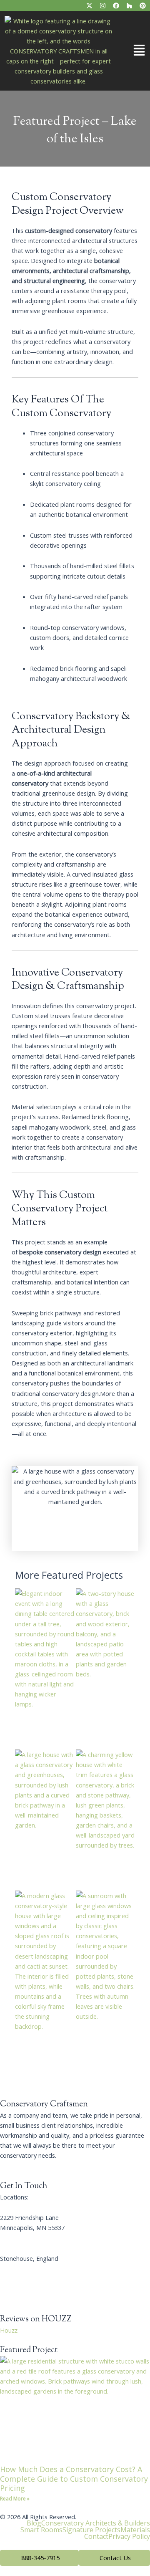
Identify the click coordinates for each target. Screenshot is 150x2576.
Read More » (15, 2499)
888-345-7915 (19, 2268)
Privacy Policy (129, 2536)
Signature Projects (91, 2530)
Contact (96, 2536)
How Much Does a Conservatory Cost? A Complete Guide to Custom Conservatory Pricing (74, 2479)
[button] (133, 51)
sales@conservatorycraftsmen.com (49, 2288)
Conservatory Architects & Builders (96, 2523)
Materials (135, 2530)
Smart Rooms (41, 2530)
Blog (34, 2523)
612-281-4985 (19, 2237)
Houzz (9, 2330)
